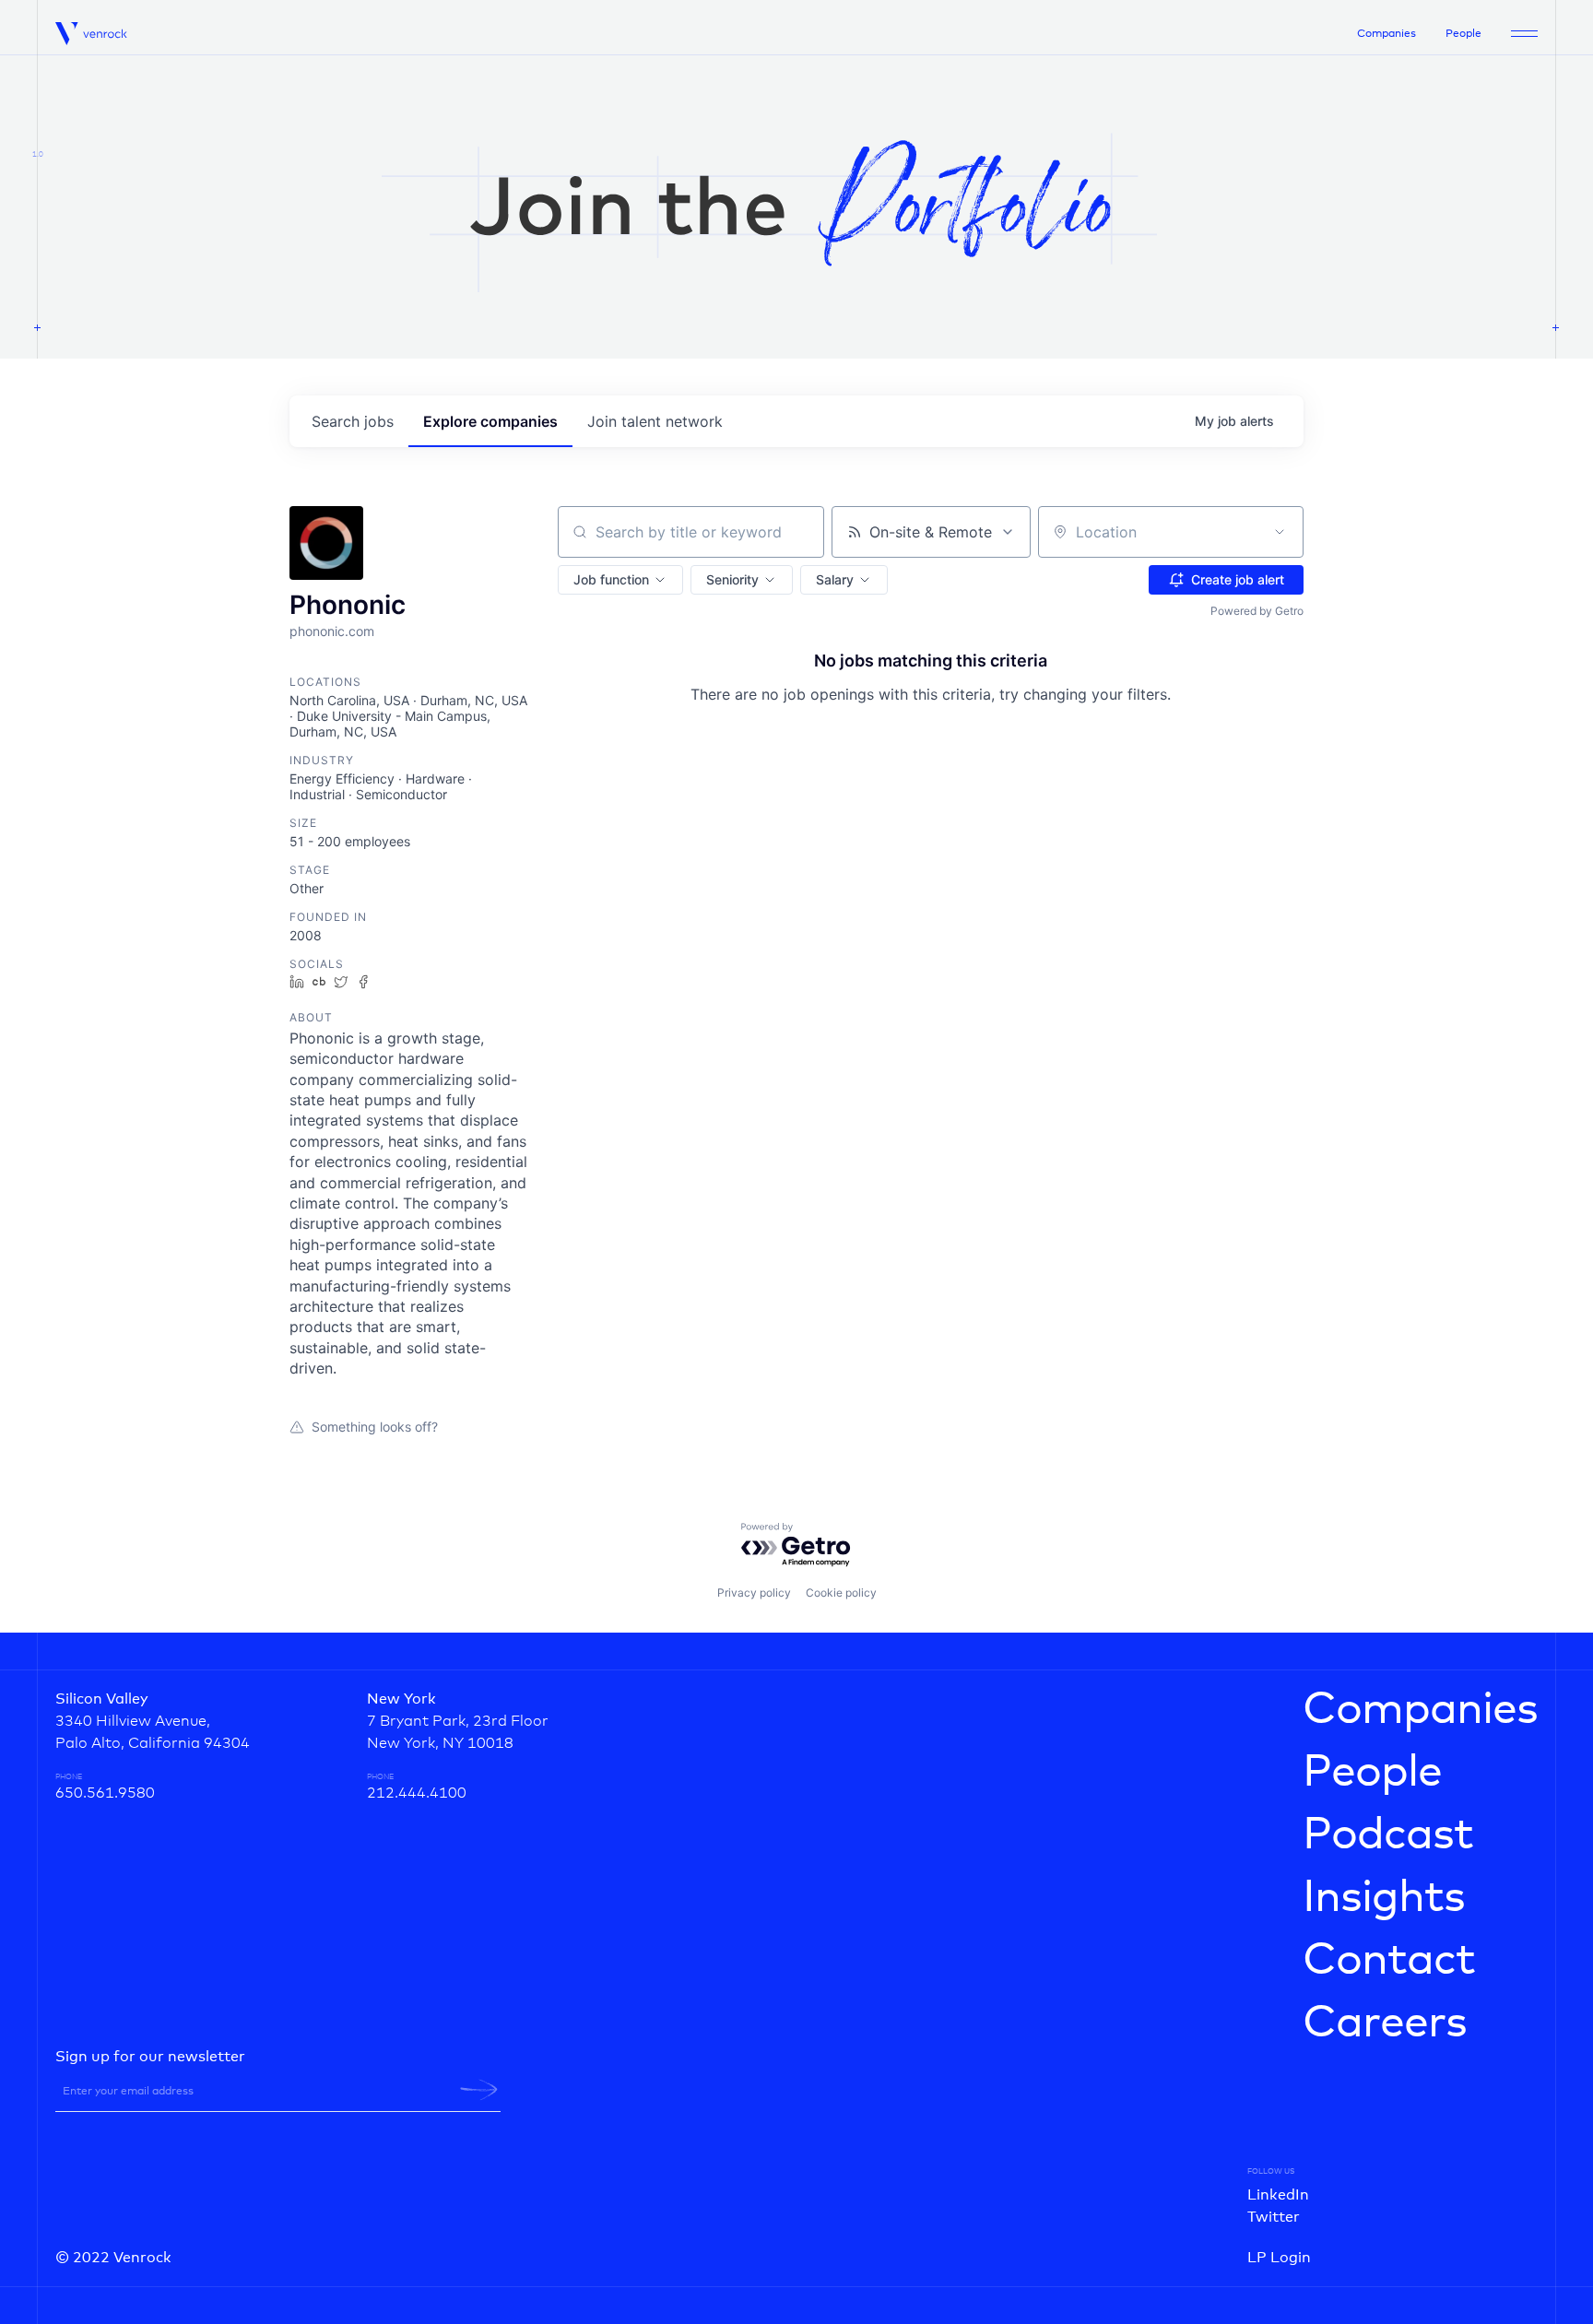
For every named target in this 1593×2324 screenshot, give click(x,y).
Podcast (1388, 1835)
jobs (353, 421)
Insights (1384, 1898)
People (1463, 34)
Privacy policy (754, 1593)
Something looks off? (375, 1427)
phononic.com (332, 631)
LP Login (1279, 2258)
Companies (1386, 34)
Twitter (1274, 2217)
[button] (620, 580)
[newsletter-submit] (479, 2090)
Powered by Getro (1257, 611)
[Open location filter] (1280, 532)
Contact (1389, 1961)
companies (490, 421)
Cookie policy (841, 1593)
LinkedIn (1278, 2195)
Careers (1385, 2023)
